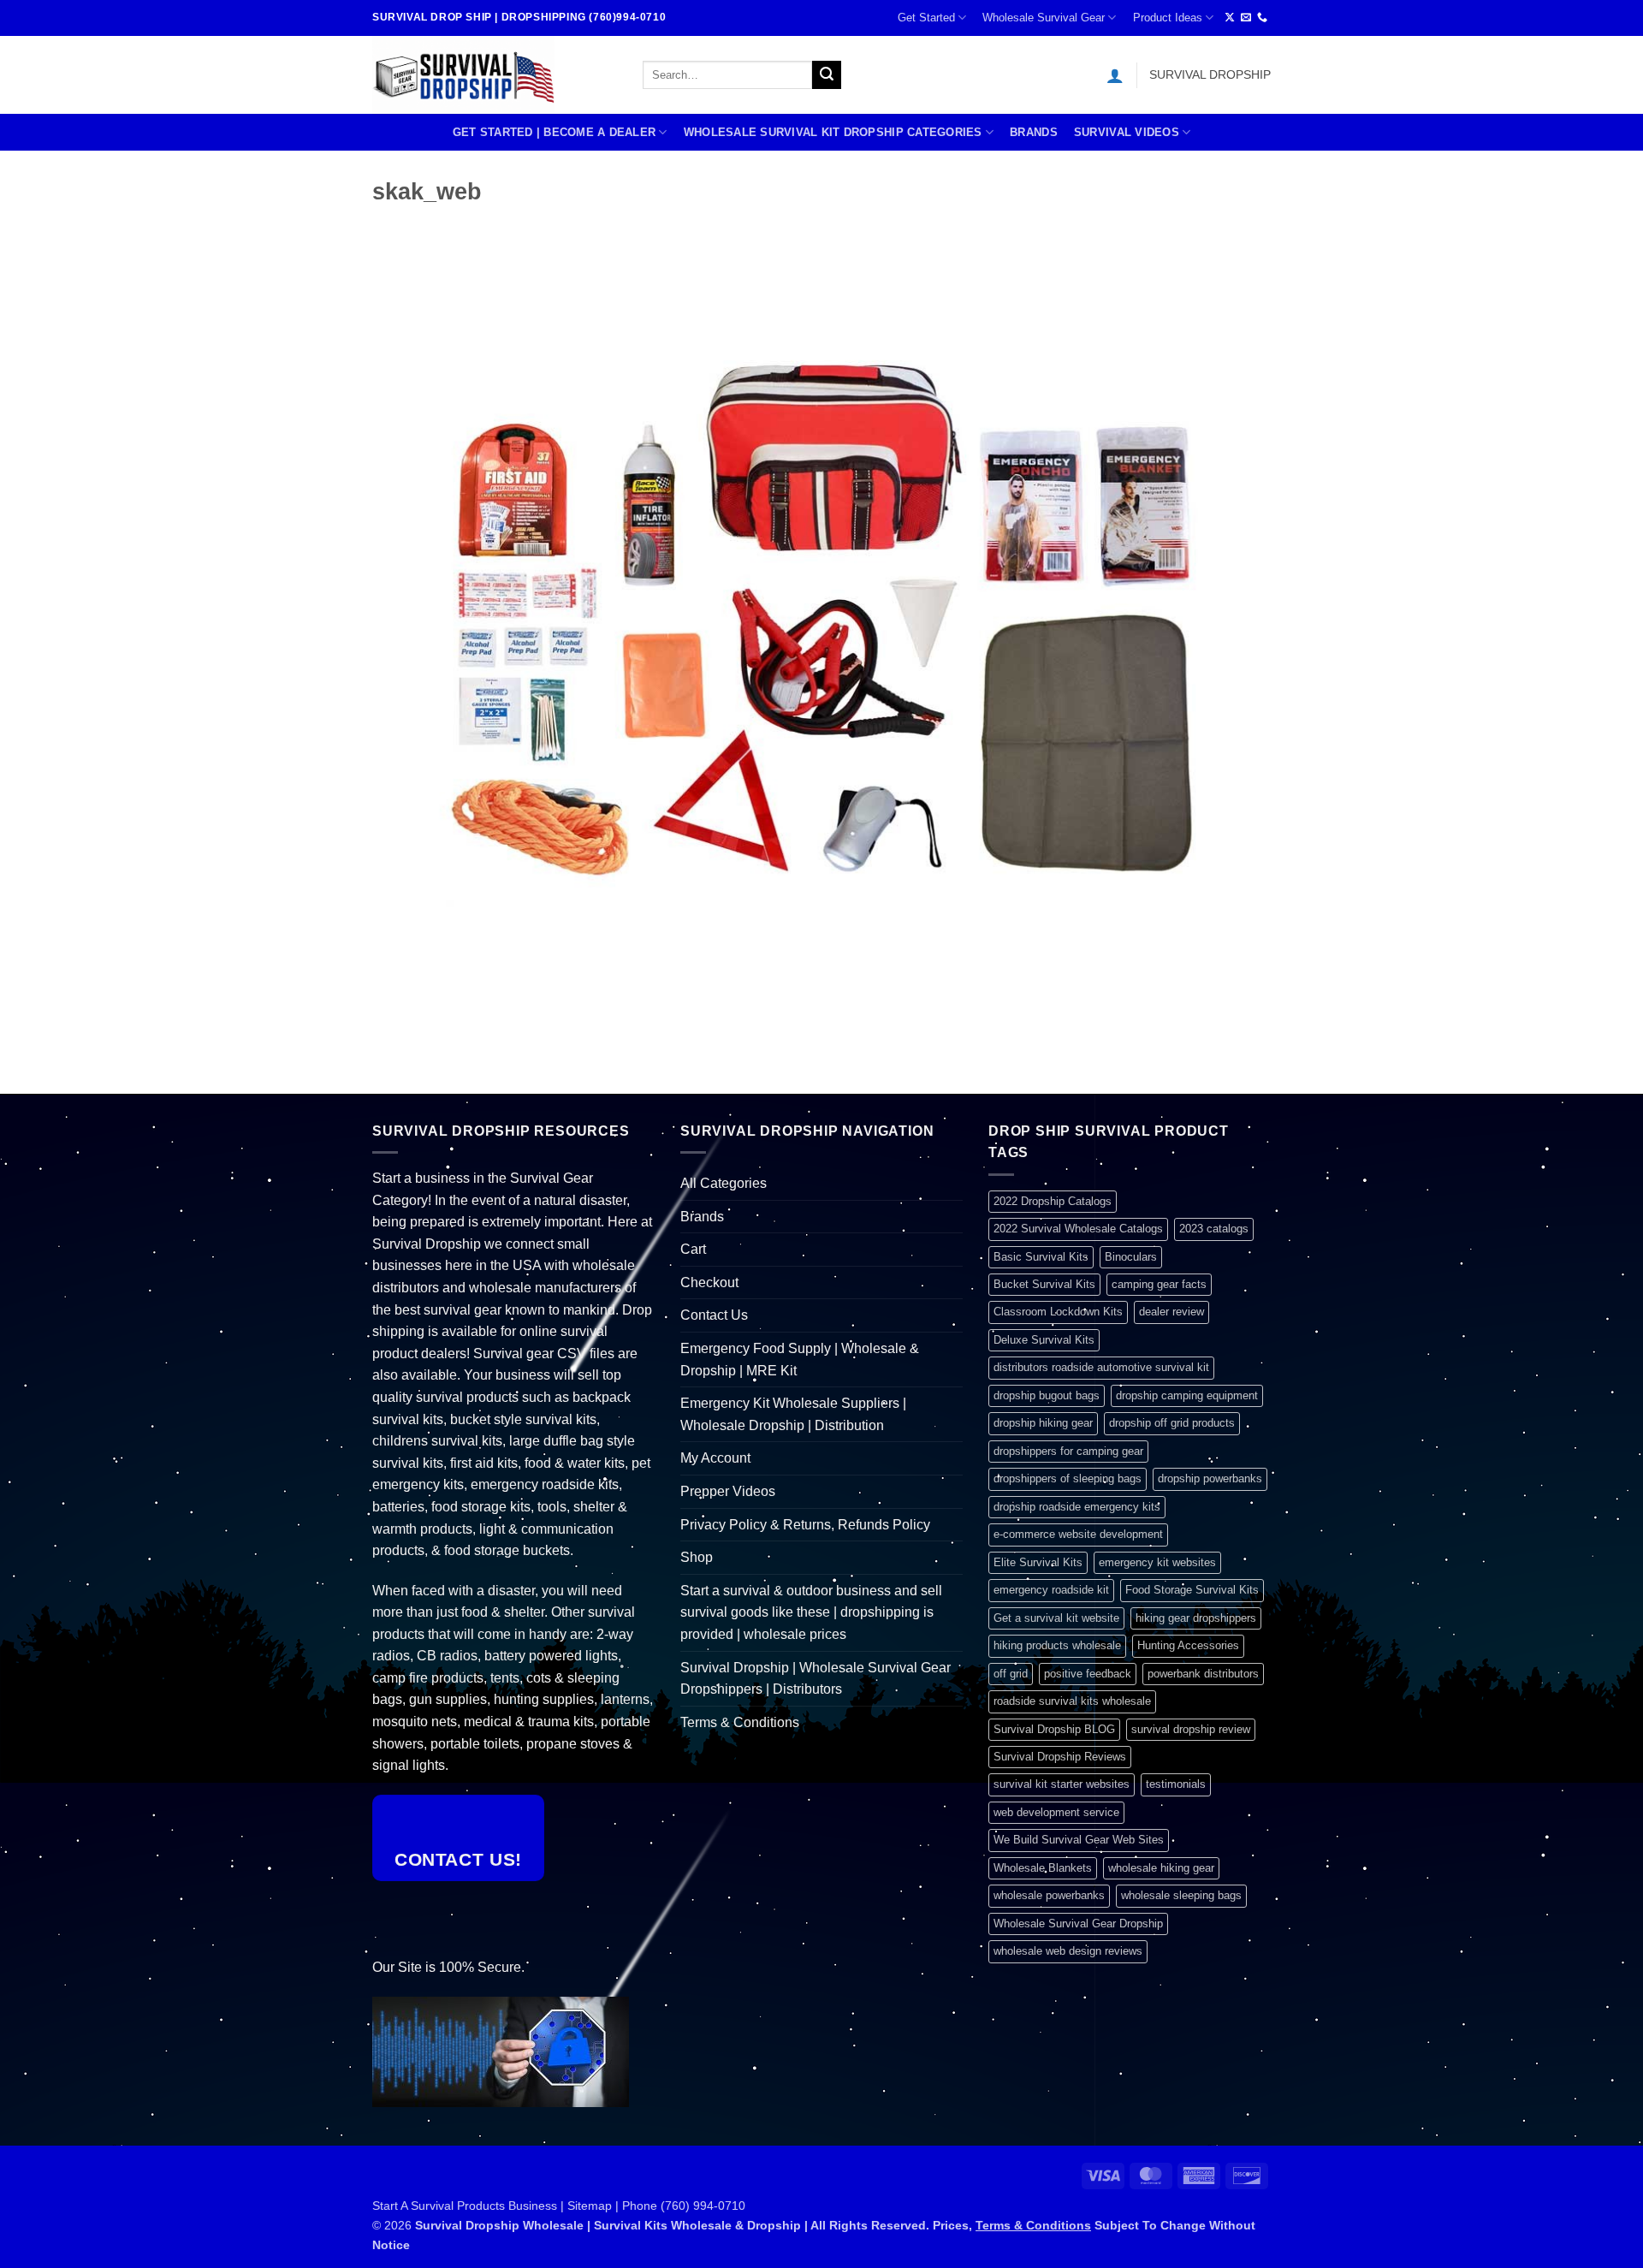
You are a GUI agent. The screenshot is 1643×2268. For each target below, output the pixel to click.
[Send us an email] (1246, 18)
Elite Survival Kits (1038, 1562)
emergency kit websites (1157, 1562)
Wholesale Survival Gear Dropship (1078, 1924)
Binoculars (1131, 1257)
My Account (715, 1458)
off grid (1011, 1674)
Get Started (926, 18)
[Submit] (827, 75)
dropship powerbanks (1210, 1478)
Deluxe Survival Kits (1044, 1340)
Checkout (709, 1282)
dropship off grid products (1172, 1423)
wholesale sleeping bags (1181, 1895)
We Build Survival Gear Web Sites (1079, 1840)
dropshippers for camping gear (1068, 1451)
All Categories (724, 1183)
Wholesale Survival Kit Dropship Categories (833, 132)
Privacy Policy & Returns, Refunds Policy (805, 1525)
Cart (693, 1249)
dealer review (1171, 1312)
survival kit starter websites (1062, 1784)
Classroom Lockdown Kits (1058, 1312)
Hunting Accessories (1188, 1645)
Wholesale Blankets (1043, 1868)
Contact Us (714, 1315)
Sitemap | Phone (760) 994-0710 (656, 2206)
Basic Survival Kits (1041, 1257)
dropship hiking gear (1043, 1423)
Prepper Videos (728, 1491)
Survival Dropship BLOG (1054, 1729)
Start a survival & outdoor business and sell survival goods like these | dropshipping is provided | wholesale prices (811, 1612)
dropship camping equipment (1187, 1395)
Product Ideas (1168, 18)
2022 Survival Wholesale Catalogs (1078, 1229)
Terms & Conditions (740, 1722)
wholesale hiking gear (1161, 1868)
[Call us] (1262, 18)
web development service (1056, 1812)
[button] (1115, 75)
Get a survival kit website (1056, 1618)
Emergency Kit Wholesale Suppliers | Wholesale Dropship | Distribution (793, 1414)
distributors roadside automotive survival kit (1101, 1367)
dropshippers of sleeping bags (1068, 1478)
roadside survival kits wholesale (1072, 1701)
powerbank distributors (1203, 1674)
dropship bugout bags (1047, 1395)
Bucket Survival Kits (1044, 1284)
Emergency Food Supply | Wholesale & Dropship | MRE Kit (800, 1360)
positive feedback (1088, 1674)
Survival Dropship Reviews (1060, 1757)
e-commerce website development (1078, 1534)
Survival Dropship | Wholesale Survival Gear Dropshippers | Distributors (816, 1679)
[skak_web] (821, 629)
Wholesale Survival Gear (1044, 18)
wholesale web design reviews (1068, 1951)
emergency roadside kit (1051, 1590)
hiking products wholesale (1057, 1645)
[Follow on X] (1230, 18)
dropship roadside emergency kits (1077, 1507)
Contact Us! (458, 1859)
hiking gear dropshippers (1196, 1618)
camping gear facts (1159, 1284)
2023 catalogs (1214, 1229)
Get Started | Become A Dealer (554, 132)
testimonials (1176, 1784)
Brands (1034, 132)
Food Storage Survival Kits (1192, 1590)
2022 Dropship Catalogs (1053, 1201)
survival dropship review (1191, 1729)
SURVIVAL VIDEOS (1127, 132)
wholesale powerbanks (1049, 1895)
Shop (697, 1557)
